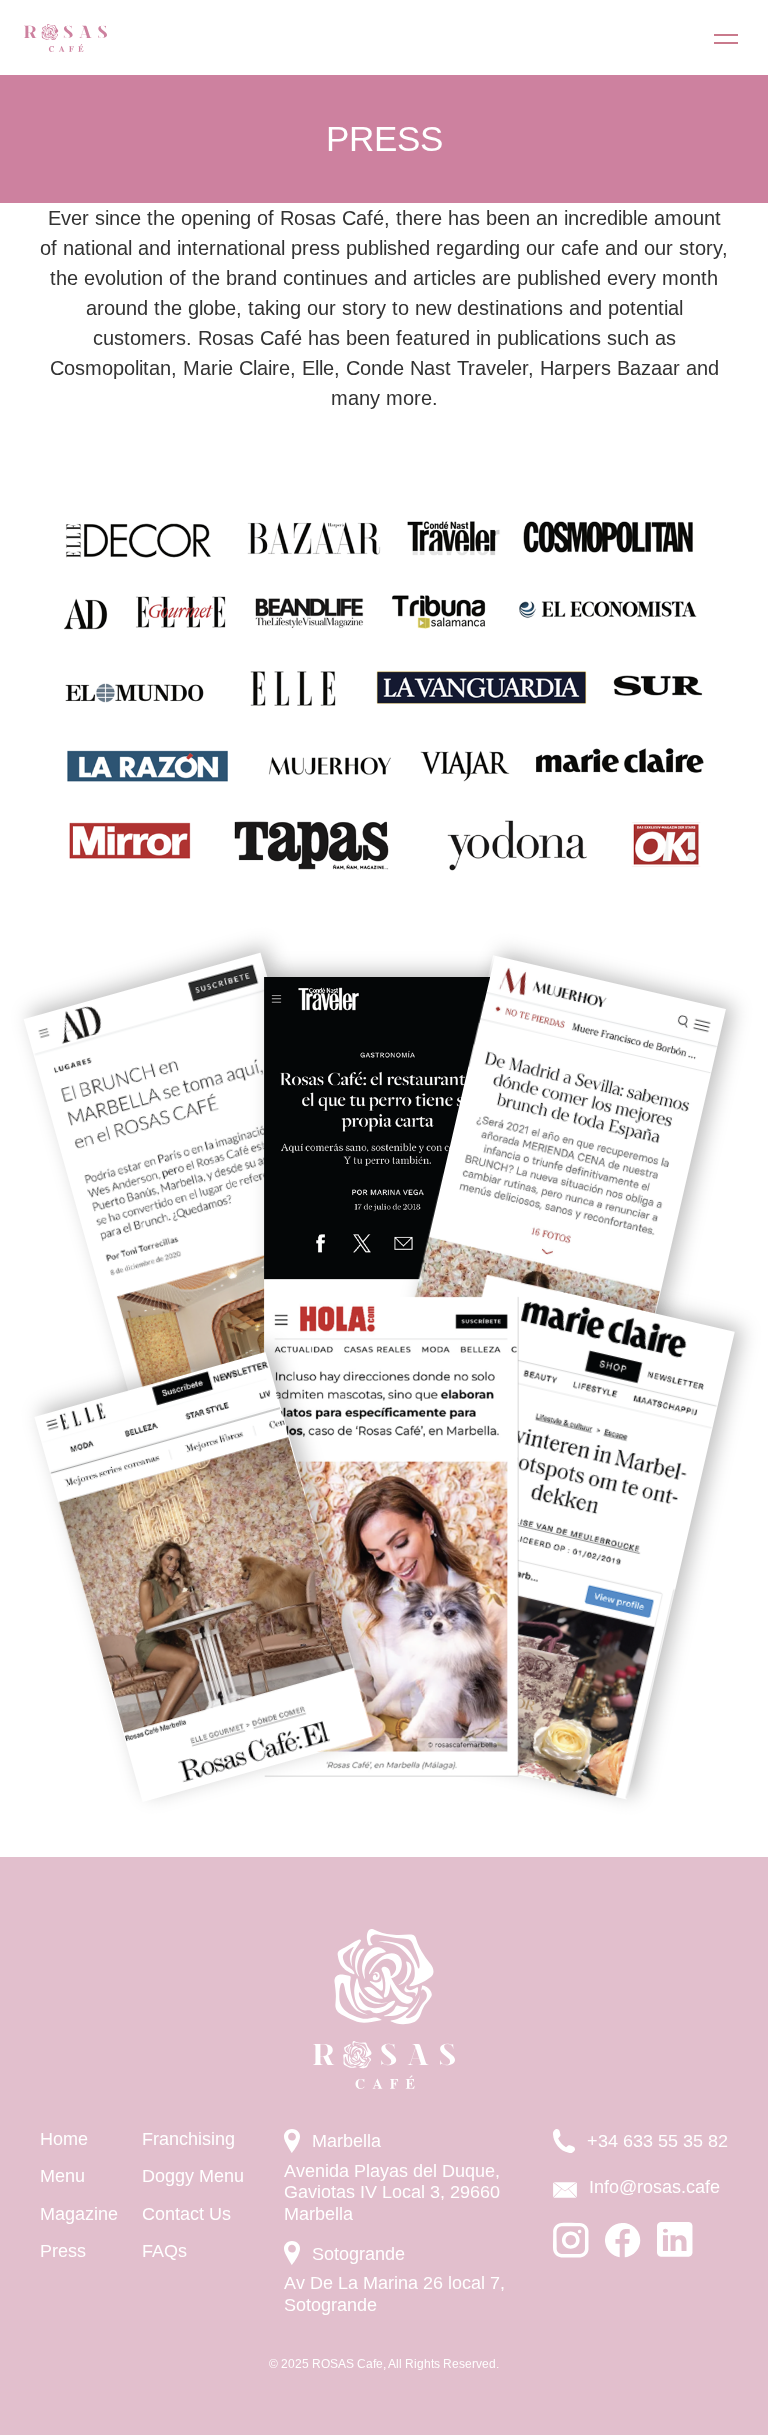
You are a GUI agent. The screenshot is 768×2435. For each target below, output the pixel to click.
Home (64, 2139)
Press (63, 2251)
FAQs (164, 2251)
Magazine (79, 2214)
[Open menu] (726, 38)
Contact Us (186, 2214)
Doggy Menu (193, 2176)
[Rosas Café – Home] (65, 38)
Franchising (188, 2139)
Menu (62, 2176)
